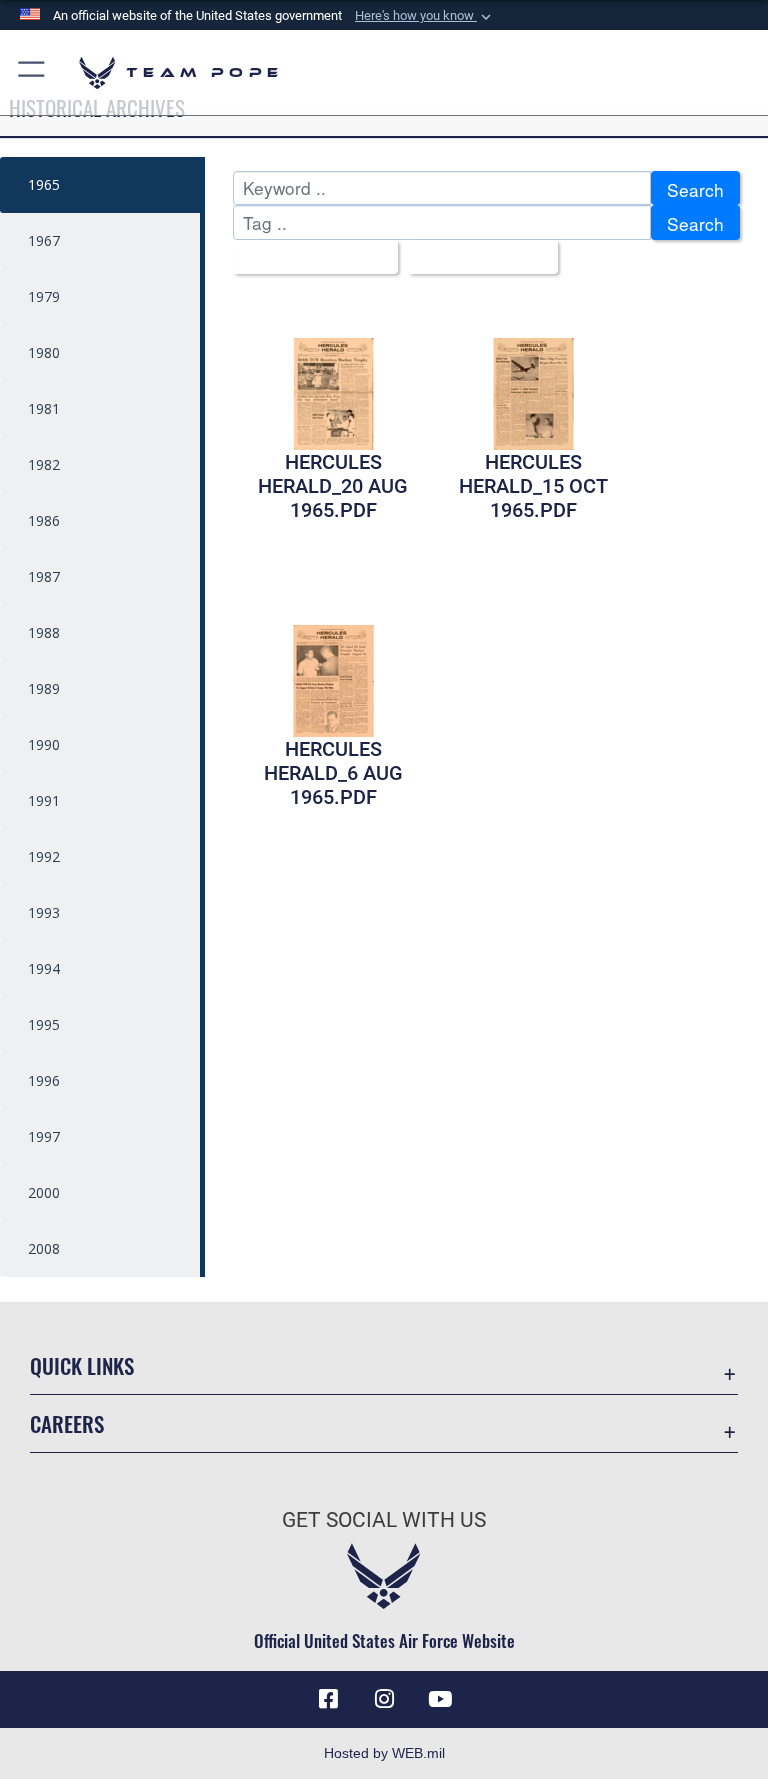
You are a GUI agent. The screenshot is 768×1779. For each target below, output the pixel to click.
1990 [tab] (44, 744)
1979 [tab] (44, 296)
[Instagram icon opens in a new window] (384, 1699)
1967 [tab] (44, 240)
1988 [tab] (44, 632)
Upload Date (475, 258)
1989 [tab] (44, 688)
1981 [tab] (44, 408)
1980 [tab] (44, 352)
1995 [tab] (44, 1024)
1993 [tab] (44, 912)
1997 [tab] (44, 1136)
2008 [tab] (44, 1248)
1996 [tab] (44, 1080)
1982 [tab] (44, 464)
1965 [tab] (44, 184)
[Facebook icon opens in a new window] (328, 1699)
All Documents (308, 258)
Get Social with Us (384, 1520)
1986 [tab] (44, 520)
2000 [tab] (44, 1192)
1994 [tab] (44, 968)
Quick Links (82, 1365)
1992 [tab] (44, 856)
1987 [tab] (44, 576)
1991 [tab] (44, 800)
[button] (425, 16)
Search (695, 189)
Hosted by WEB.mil (384, 1753)
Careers (67, 1423)
